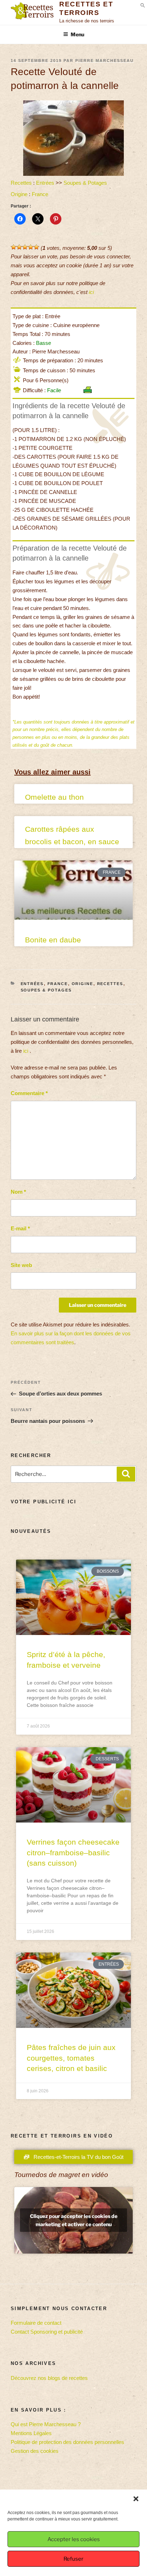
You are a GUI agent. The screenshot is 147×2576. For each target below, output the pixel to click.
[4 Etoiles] (31, 247)
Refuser (73, 2559)
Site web (21, 1265)
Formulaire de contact (36, 2323)
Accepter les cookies (74, 2539)
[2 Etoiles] (19, 247)
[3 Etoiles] (25, 247)
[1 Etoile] (14, 247)
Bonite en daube (53, 940)
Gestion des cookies (35, 2451)
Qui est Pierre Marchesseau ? (46, 2424)
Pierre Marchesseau (105, 61)
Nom (18, 1192)
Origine (19, 194)
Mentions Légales (31, 2433)
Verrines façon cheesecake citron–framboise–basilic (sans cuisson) (73, 1852)
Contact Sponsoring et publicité (47, 2332)
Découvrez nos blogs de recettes (49, 2378)
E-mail (20, 1228)
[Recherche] (126, 1474)
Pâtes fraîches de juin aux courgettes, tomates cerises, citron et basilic (71, 2058)
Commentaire (29, 1093)
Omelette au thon (54, 797)
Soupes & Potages (85, 183)
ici (91, 292)
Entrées (45, 183)
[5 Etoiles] (36, 247)
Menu (77, 34)
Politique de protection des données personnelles (67, 2442)
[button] (136, 2499)
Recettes (21, 183)
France (40, 194)
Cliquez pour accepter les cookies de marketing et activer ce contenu (74, 2220)
